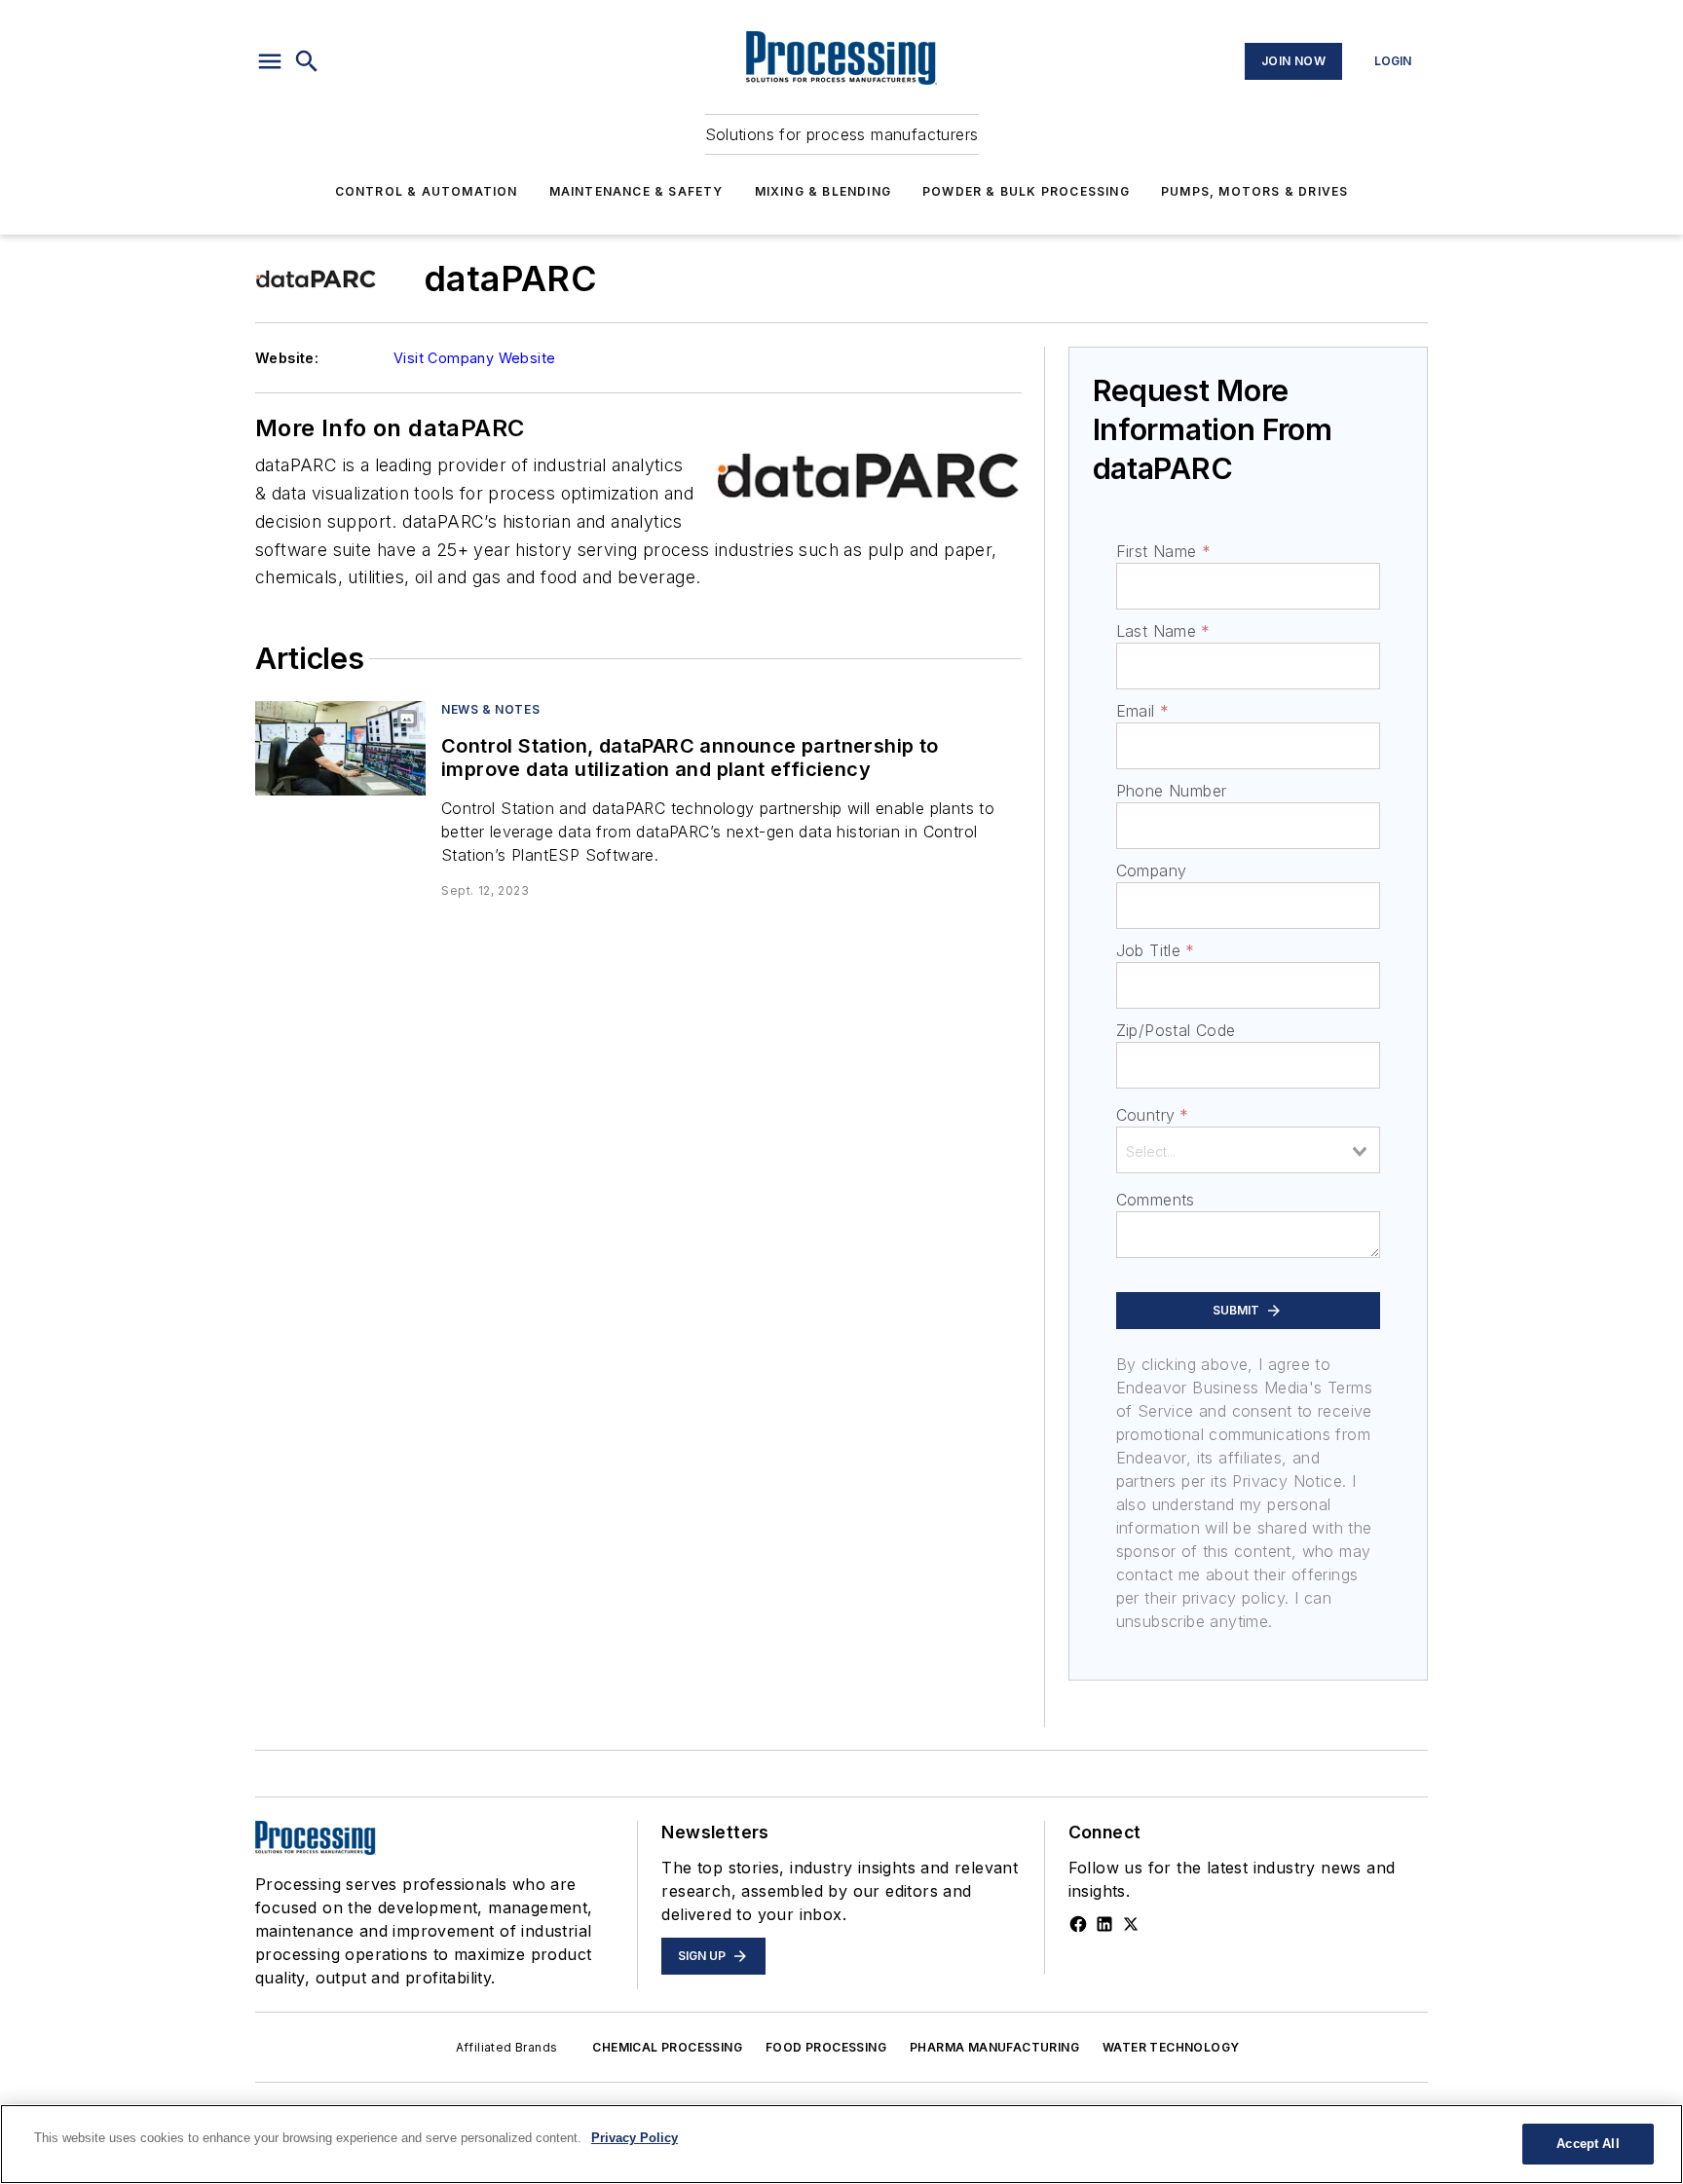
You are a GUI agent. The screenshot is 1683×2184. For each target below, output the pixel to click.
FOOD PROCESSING (826, 2047)
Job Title (1156, 950)
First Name (1163, 551)
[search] (307, 61)
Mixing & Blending (823, 191)
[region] (841, 2144)
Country (1153, 1115)
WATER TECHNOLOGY (1171, 2047)
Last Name (1163, 631)
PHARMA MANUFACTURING (994, 2047)
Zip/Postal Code (1176, 1030)
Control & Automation (427, 191)
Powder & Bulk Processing (1026, 191)
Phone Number (1172, 791)
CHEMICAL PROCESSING (667, 2047)
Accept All (1588, 2144)
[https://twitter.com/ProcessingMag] (1131, 1924)
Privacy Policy (635, 2138)
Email (1142, 711)
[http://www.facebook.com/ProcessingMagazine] (1078, 1924)
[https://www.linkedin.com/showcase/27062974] (1104, 1924)
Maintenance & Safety (636, 191)
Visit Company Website (474, 358)
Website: (287, 358)
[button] (270, 61)
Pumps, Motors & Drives (1254, 191)
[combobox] (1248, 1150)
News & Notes (490, 709)
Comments (1156, 1200)
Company (1152, 870)
